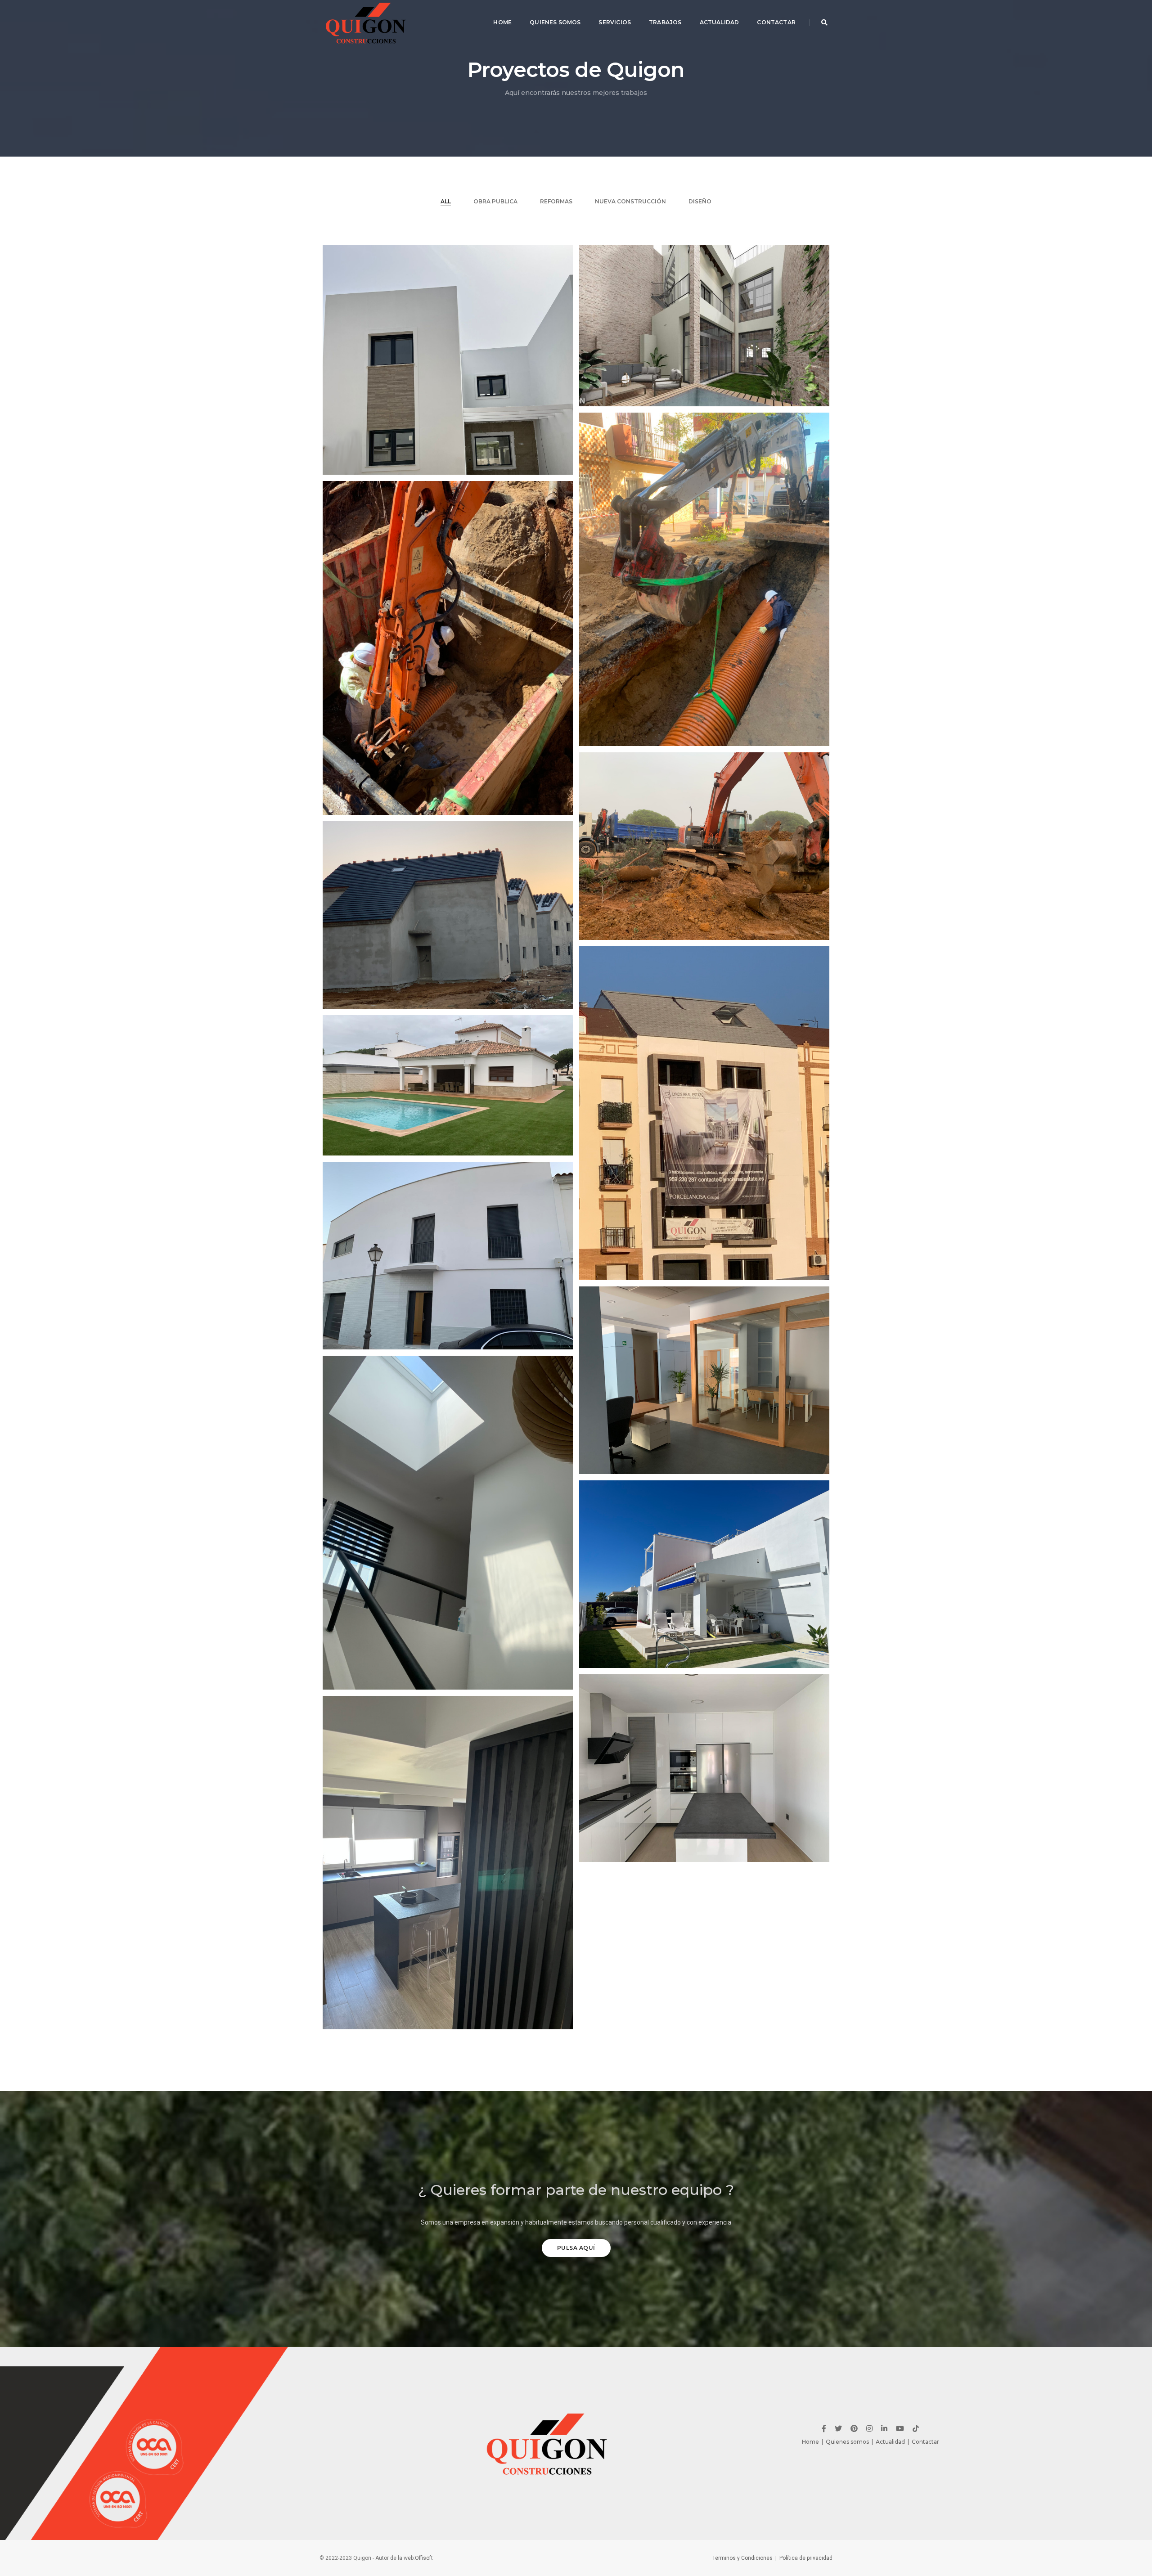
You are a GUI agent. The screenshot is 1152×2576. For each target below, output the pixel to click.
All (446, 201)
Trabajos (665, 22)
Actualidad (720, 22)
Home (502, 22)
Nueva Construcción (630, 201)
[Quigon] (367, 22)
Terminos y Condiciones (742, 2558)
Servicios (615, 22)
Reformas (556, 201)
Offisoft (424, 2558)
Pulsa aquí (576, 2248)
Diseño (700, 201)
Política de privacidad (806, 2558)
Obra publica (495, 201)
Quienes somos (847, 2442)
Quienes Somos (555, 22)
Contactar (776, 22)
